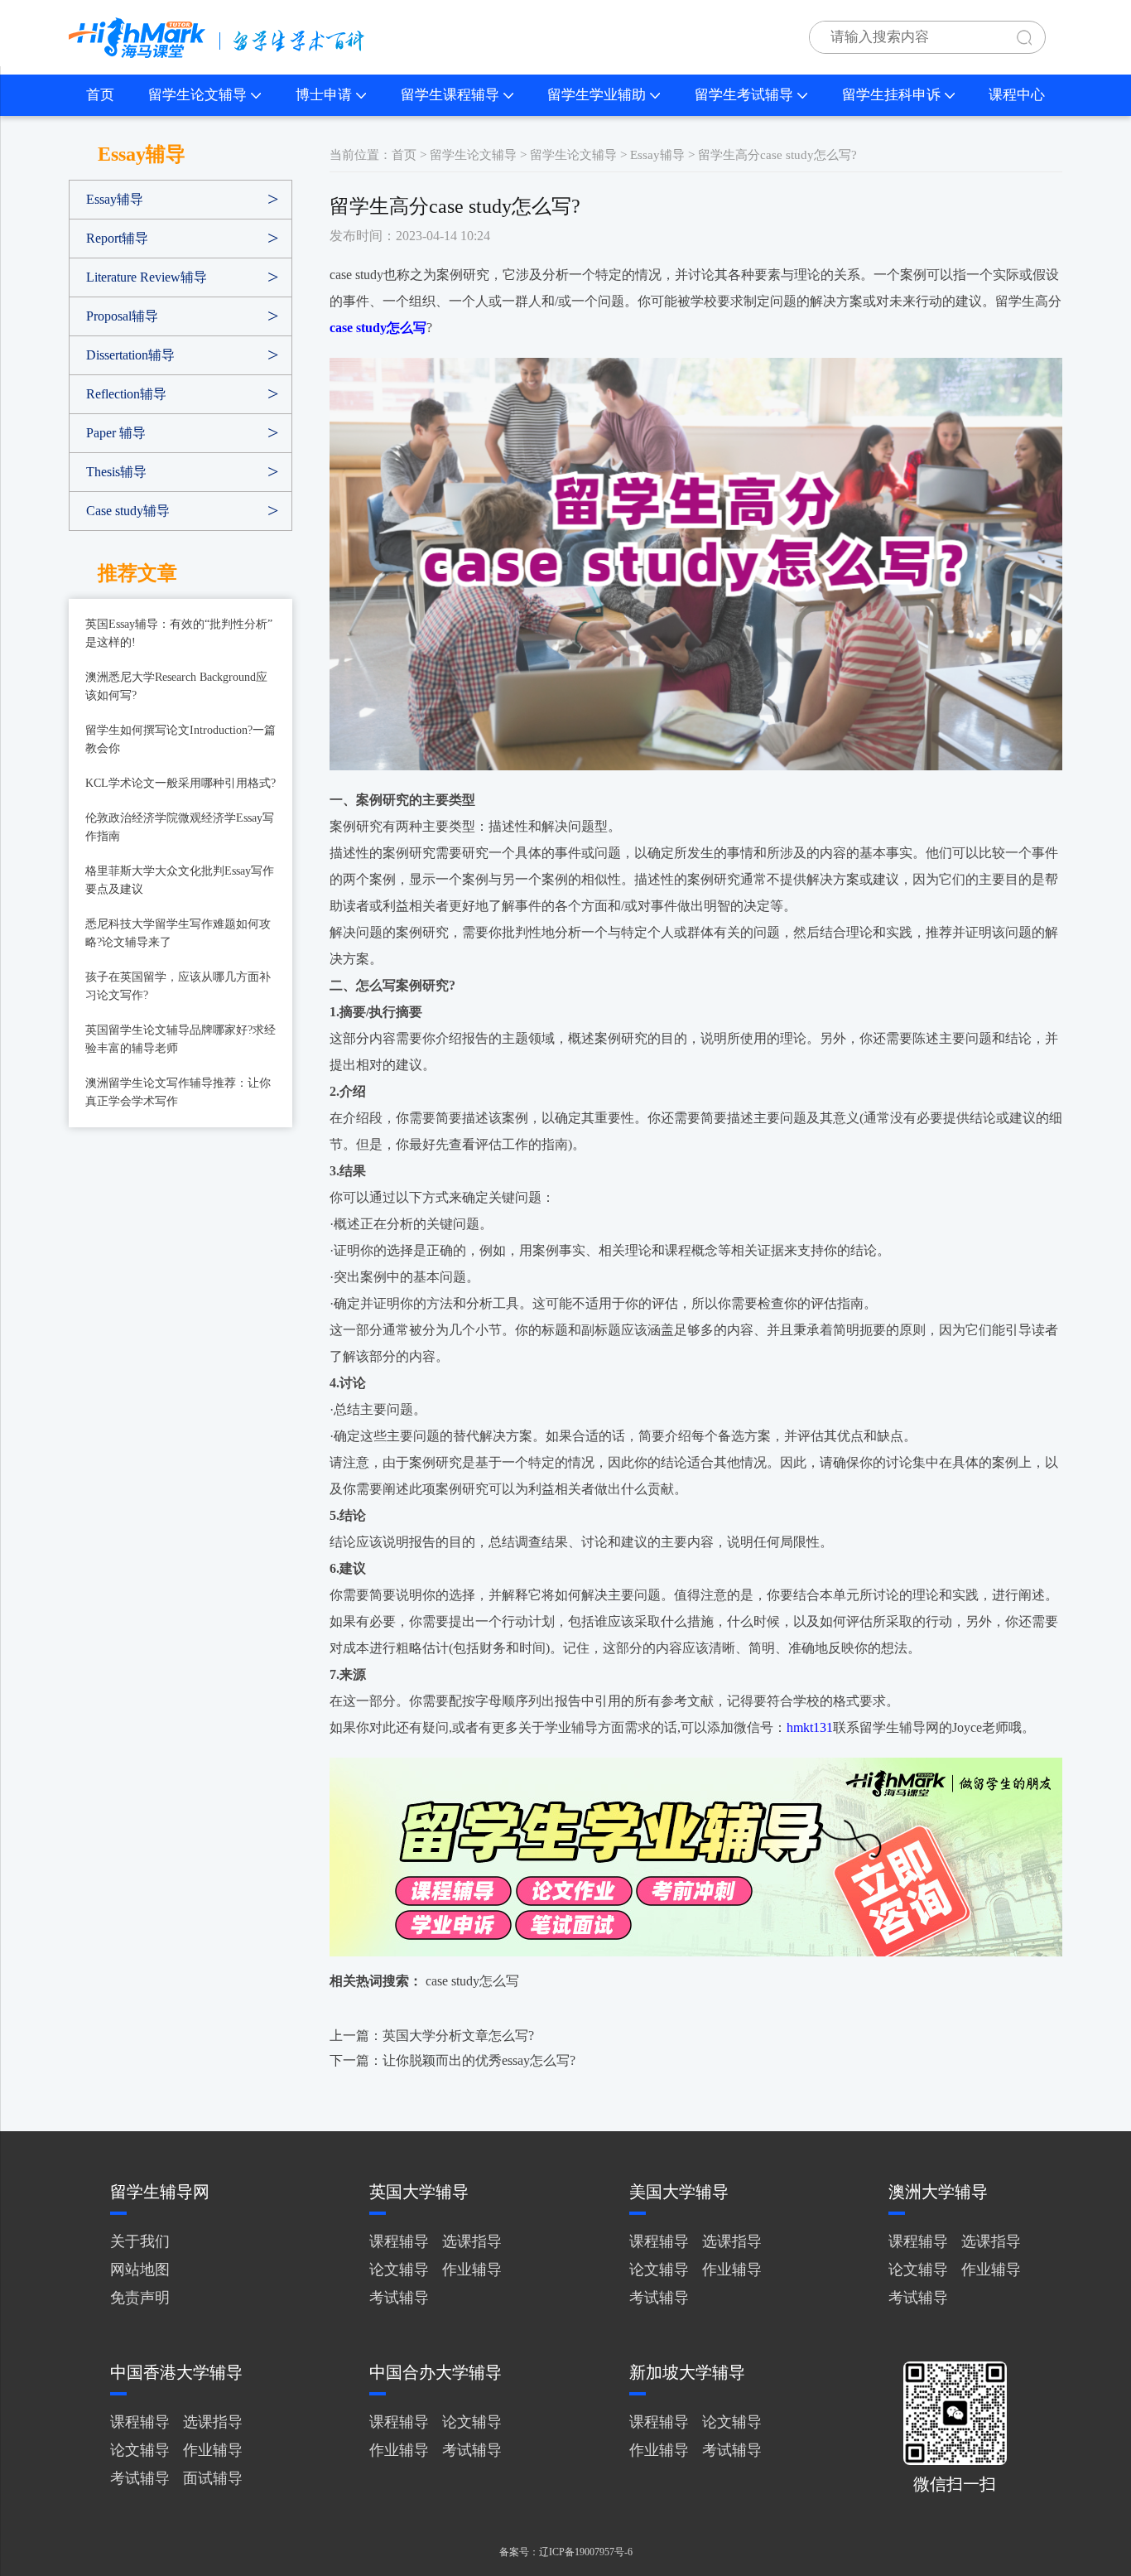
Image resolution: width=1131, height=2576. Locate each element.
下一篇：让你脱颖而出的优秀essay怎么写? (452, 2060)
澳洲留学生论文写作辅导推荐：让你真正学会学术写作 (178, 1092)
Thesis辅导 (116, 472)
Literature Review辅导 (147, 277)
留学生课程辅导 (450, 95)
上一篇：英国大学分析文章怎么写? (432, 2036)
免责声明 (140, 2298)
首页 (100, 95)
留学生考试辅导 (744, 95)
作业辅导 (472, 2270)
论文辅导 (399, 2270)
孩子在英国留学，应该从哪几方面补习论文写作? (178, 986)
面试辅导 (213, 2478)
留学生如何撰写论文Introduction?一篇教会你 (180, 739)
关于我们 (140, 2241)
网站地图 (140, 2270)
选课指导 (472, 2241)
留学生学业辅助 (597, 95)
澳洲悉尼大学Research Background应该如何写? (176, 686)
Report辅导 (117, 238)
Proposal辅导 (122, 316)
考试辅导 (399, 2298)
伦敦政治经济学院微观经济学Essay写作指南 (180, 827)
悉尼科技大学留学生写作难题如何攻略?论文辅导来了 (178, 933)
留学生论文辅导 (197, 95)
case (437, 1981)
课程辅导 (399, 2241)
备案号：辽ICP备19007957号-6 (566, 2552)
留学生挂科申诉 (891, 95)
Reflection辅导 (126, 394)
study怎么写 (485, 1981)
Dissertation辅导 (130, 355)
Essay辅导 (115, 199)
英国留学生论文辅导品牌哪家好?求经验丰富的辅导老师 (180, 1039)
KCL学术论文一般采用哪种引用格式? (180, 783)
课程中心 (1017, 95)
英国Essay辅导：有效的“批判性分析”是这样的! (179, 633)
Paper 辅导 (116, 433)
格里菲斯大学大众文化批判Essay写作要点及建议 (180, 880)
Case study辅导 (128, 511)
